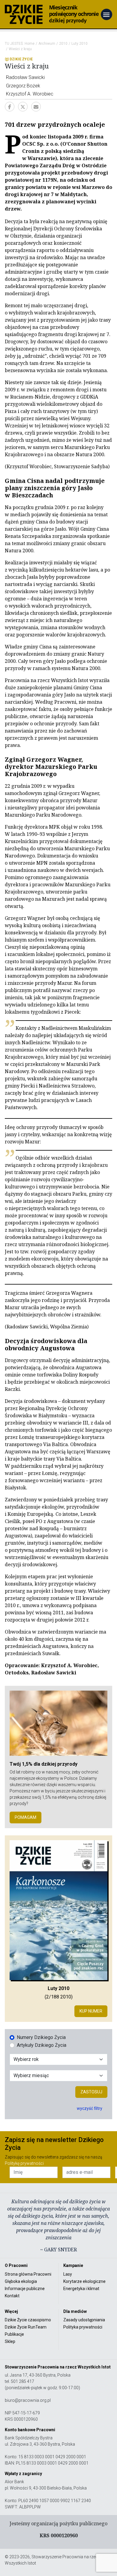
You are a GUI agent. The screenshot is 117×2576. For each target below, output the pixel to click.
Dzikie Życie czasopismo (28, 2320)
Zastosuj (91, 2092)
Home (30, 44)
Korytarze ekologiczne (84, 2281)
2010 (63, 44)
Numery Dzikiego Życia (41, 2037)
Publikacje (14, 2334)
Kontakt (12, 2296)
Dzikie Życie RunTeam (26, 2327)
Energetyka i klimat (81, 2289)
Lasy (68, 2274)
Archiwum (47, 44)
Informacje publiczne (25, 2289)
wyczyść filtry (90, 2108)
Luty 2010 (79, 44)
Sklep (10, 2341)
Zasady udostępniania (84, 2320)
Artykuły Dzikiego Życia (42, 2045)
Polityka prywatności (83, 2327)
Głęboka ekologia (21, 2281)
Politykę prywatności (24, 2163)
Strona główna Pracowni (28, 2274)
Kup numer (91, 2011)
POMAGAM (25, 1817)
